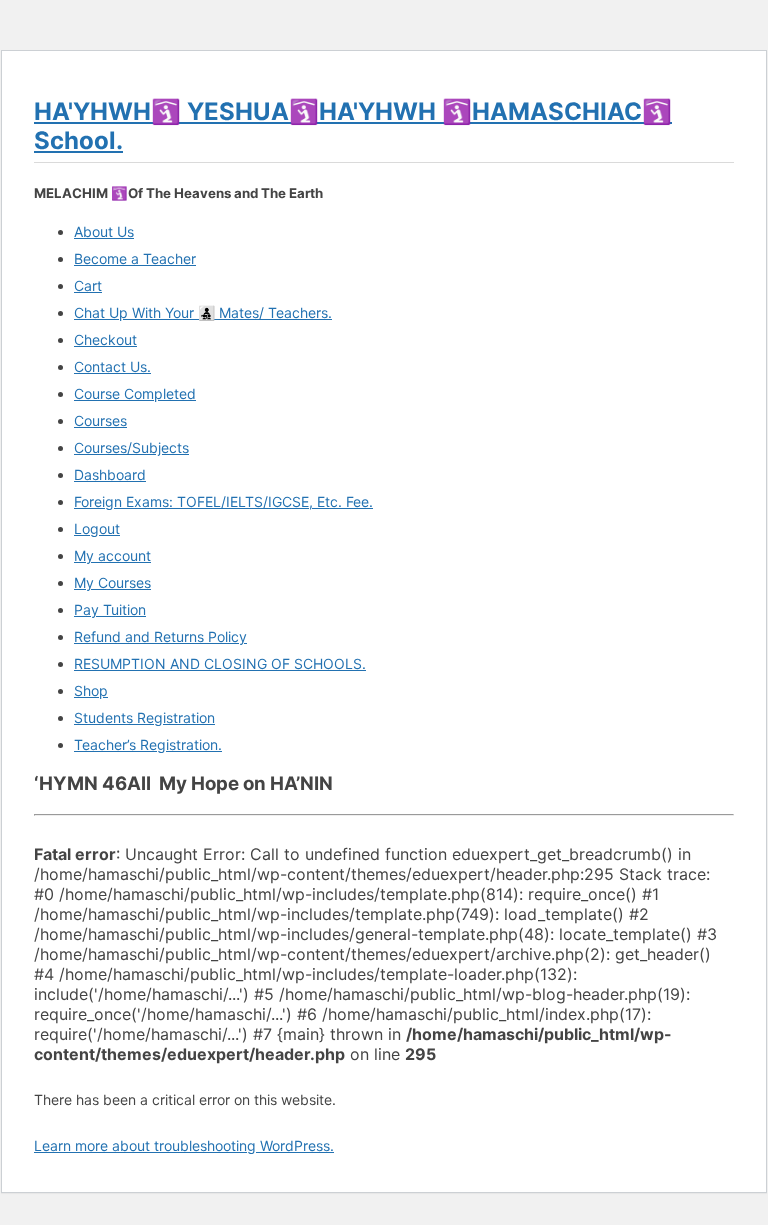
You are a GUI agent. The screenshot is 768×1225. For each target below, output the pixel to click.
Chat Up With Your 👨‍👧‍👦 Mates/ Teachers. (203, 312)
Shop (91, 690)
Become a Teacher (135, 258)
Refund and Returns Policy (160, 636)
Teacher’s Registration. (148, 744)
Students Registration (144, 717)
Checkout (105, 339)
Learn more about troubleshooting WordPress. (184, 1145)
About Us (104, 231)
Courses (100, 420)
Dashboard (110, 474)
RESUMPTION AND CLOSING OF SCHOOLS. (220, 663)
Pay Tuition (110, 609)
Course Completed (135, 393)
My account (112, 555)
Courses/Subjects (131, 447)
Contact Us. (112, 366)
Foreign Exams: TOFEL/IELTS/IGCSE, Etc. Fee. (223, 501)
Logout (97, 528)
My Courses (112, 582)
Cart (88, 285)
